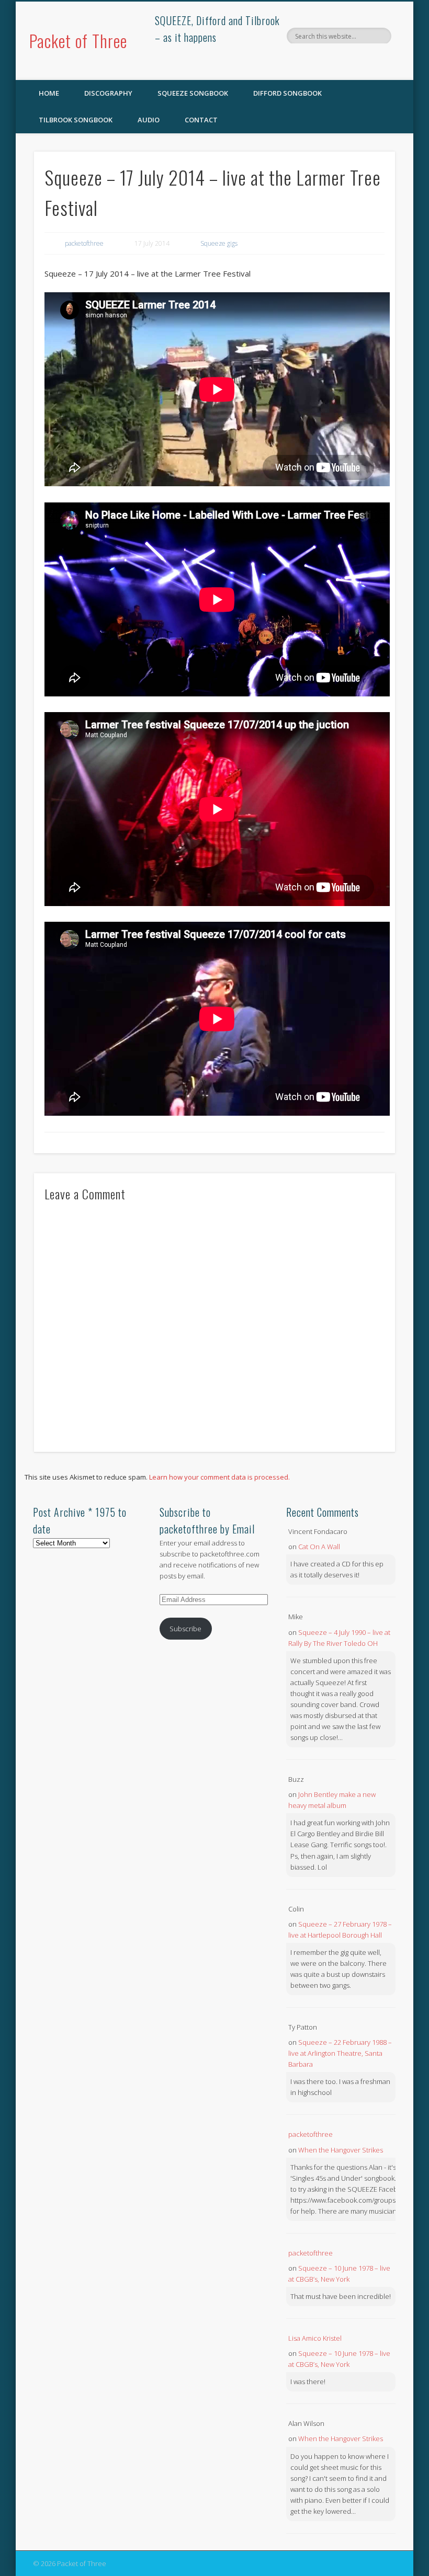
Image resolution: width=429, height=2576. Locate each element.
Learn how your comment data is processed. (219, 1477)
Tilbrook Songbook (76, 120)
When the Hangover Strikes (341, 2150)
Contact (201, 120)
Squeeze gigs (219, 243)
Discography (108, 93)
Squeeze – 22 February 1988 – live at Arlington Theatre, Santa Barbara (340, 2053)
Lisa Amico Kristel (315, 2338)
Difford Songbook (287, 93)
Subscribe (185, 1629)
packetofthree (84, 243)
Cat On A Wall (319, 1547)
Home (49, 93)
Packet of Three (78, 41)
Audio (149, 120)
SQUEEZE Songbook (193, 93)
